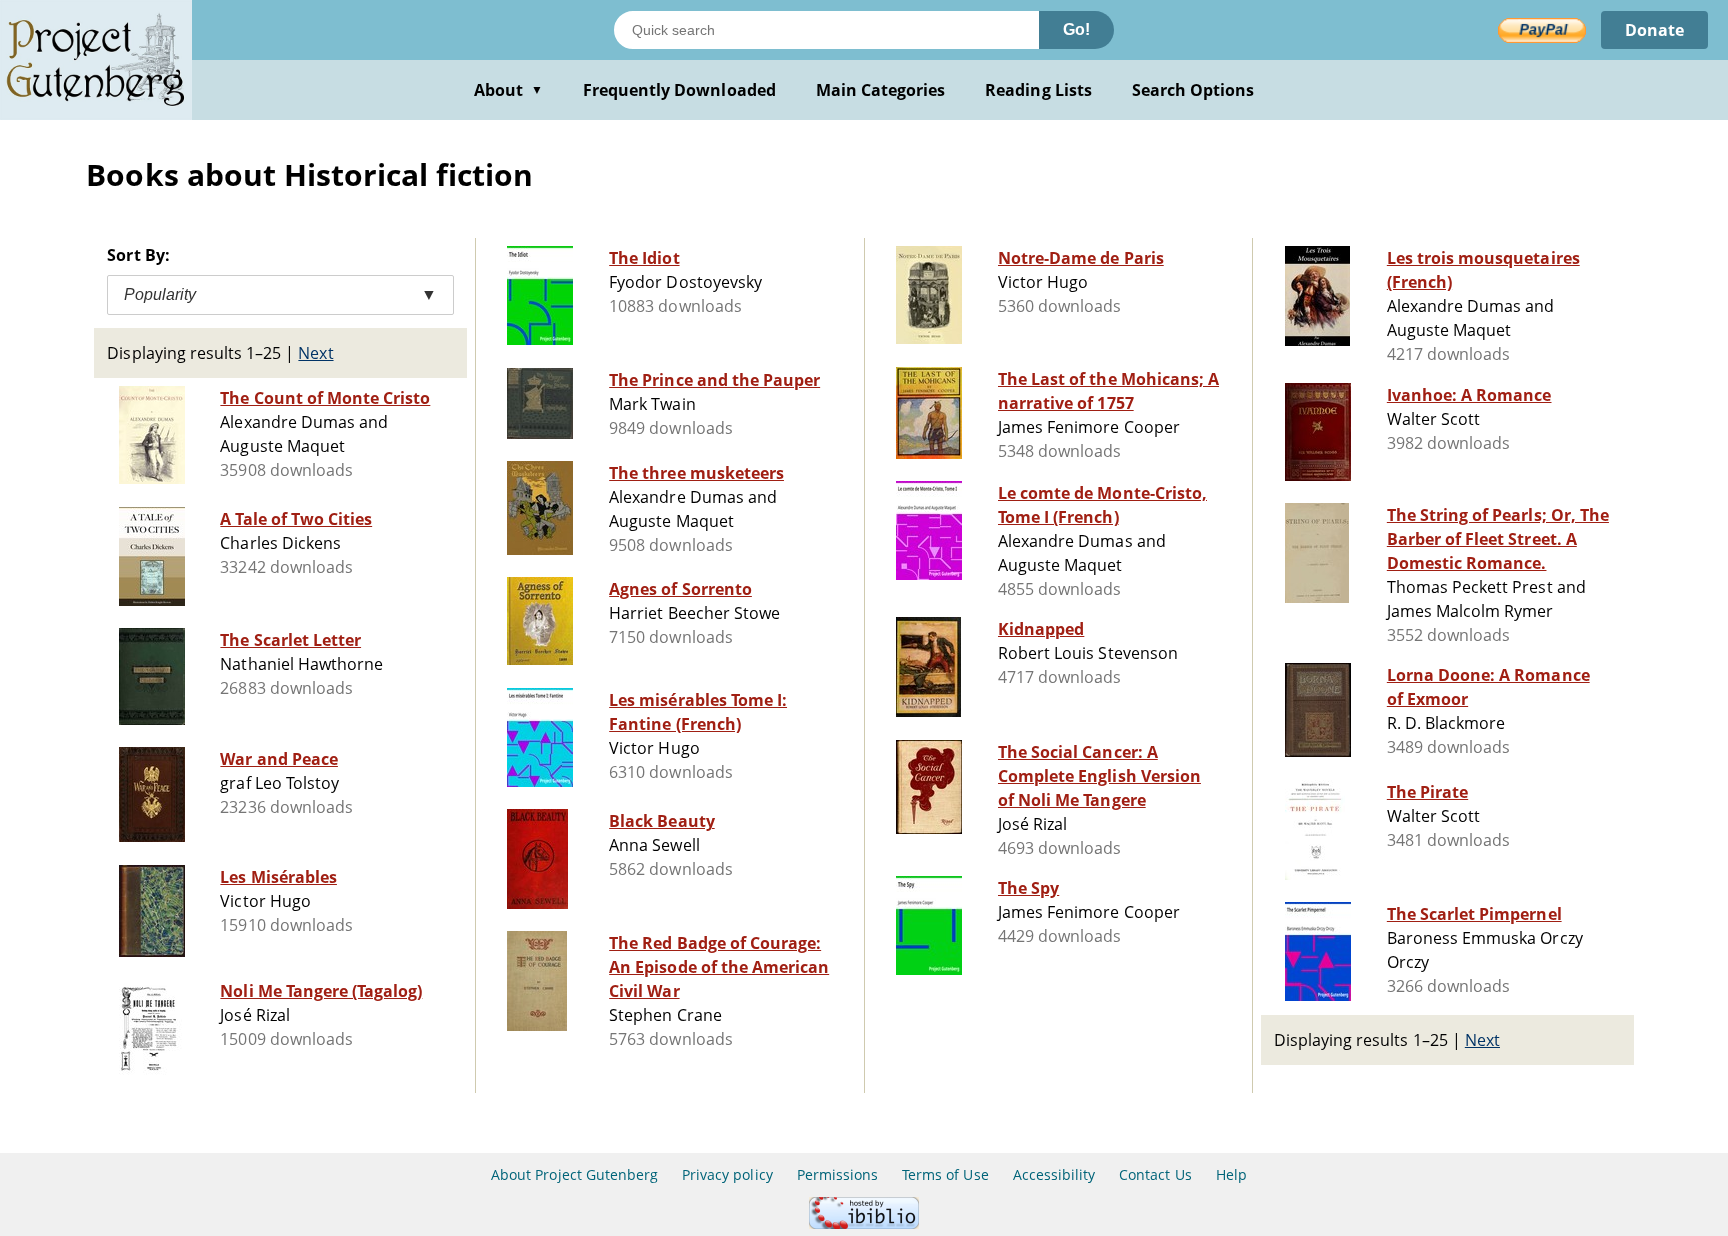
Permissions (837, 1174)
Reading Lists (1038, 90)
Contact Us (1155, 1174)
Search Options (1193, 90)
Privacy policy (727, 1174)
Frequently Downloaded (679, 90)
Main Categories (881, 90)
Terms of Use (945, 1174)
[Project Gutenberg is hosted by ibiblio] (864, 1223)
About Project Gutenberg (574, 1174)
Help (1231, 1174)
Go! (1076, 29)
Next (315, 353)
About (508, 90)
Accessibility (1054, 1174)
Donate (1654, 30)
